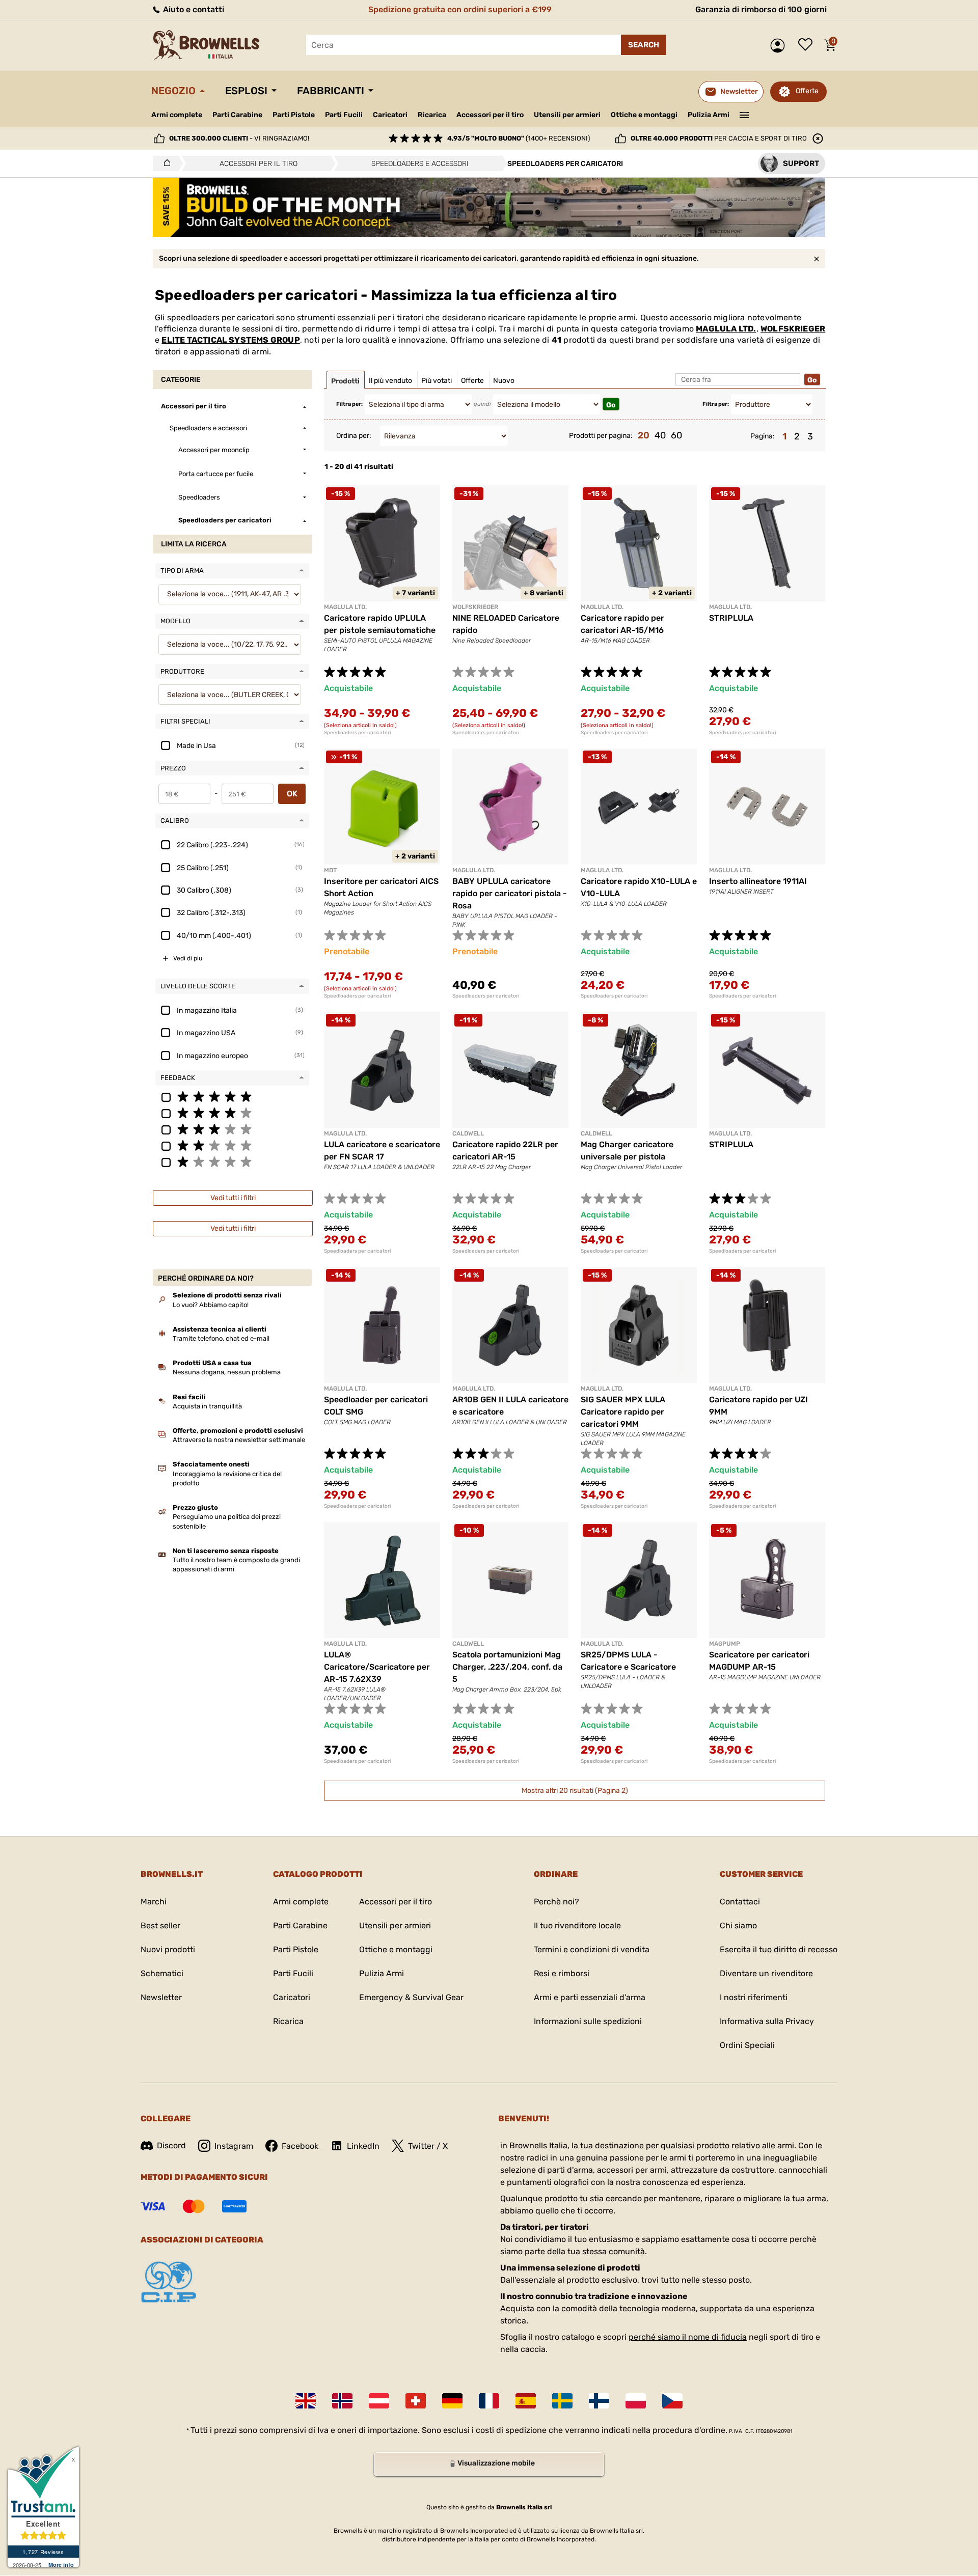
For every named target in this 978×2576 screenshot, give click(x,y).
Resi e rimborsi (562, 1973)
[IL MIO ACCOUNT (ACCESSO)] (780, 46)
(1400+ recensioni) (519, 138)
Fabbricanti (331, 91)
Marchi (154, 1902)
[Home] (164, 163)
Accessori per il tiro (490, 115)
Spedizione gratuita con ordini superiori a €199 (460, 9)
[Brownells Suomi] (599, 2401)
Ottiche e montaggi (644, 115)
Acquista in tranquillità (207, 1406)
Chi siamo (738, 1926)
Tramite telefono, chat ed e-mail (221, 1338)
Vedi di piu (188, 958)
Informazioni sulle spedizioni (588, 2021)
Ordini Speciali (747, 2045)
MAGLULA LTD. (726, 329)
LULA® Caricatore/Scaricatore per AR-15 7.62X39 (377, 1667)
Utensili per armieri (567, 115)
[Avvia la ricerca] (643, 45)
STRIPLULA (731, 618)
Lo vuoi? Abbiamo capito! (211, 1305)
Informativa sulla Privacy (767, 2021)
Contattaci (740, 1902)
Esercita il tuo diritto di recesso (779, 1949)
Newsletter (161, 1997)
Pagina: (763, 436)
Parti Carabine (237, 115)
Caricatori (390, 115)
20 (644, 435)
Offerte (807, 91)
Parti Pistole (294, 115)
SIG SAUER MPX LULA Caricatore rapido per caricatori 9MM (623, 1412)
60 (676, 435)
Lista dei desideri (808, 45)
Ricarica (432, 115)
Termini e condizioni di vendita (592, 1949)
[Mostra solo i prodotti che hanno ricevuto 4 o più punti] (232, 1113)
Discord (171, 2145)
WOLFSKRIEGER (793, 329)
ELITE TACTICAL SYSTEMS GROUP (230, 340)
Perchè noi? (556, 1902)
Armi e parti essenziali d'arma (590, 1997)
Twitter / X (428, 2146)
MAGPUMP (725, 1644)
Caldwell (468, 1133)
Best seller (160, 1926)
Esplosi (246, 91)
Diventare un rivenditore (766, 1973)
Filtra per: (349, 404)
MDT (330, 870)
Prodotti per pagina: (601, 436)
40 (660, 435)
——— (744, 114)
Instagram (234, 2146)
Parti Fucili (344, 115)
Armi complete (177, 115)
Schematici (162, 1973)
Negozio (173, 91)
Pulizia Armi (709, 115)
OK (292, 794)
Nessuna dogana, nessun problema (227, 1372)
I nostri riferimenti (754, 1997)
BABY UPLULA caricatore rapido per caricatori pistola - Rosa (510, 893)
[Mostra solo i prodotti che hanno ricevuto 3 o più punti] (232, 1129)
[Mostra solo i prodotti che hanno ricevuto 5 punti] (232, 1096)
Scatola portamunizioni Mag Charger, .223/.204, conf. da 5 (507, 1667)
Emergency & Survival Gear (411, 1997)
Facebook (300, 2146)
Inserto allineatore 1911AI (758, 881)
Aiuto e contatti (193, 9)
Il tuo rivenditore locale (577, 1926)
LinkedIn (363, 2146)
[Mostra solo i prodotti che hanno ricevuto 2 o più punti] (232, 1145)
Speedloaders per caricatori (357, 733)
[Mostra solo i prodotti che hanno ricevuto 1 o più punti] (232, 1161)
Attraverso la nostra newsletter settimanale (239, 1440)
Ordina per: (354, 436)
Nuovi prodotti (168, 1949)
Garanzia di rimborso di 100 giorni (761, 9)
